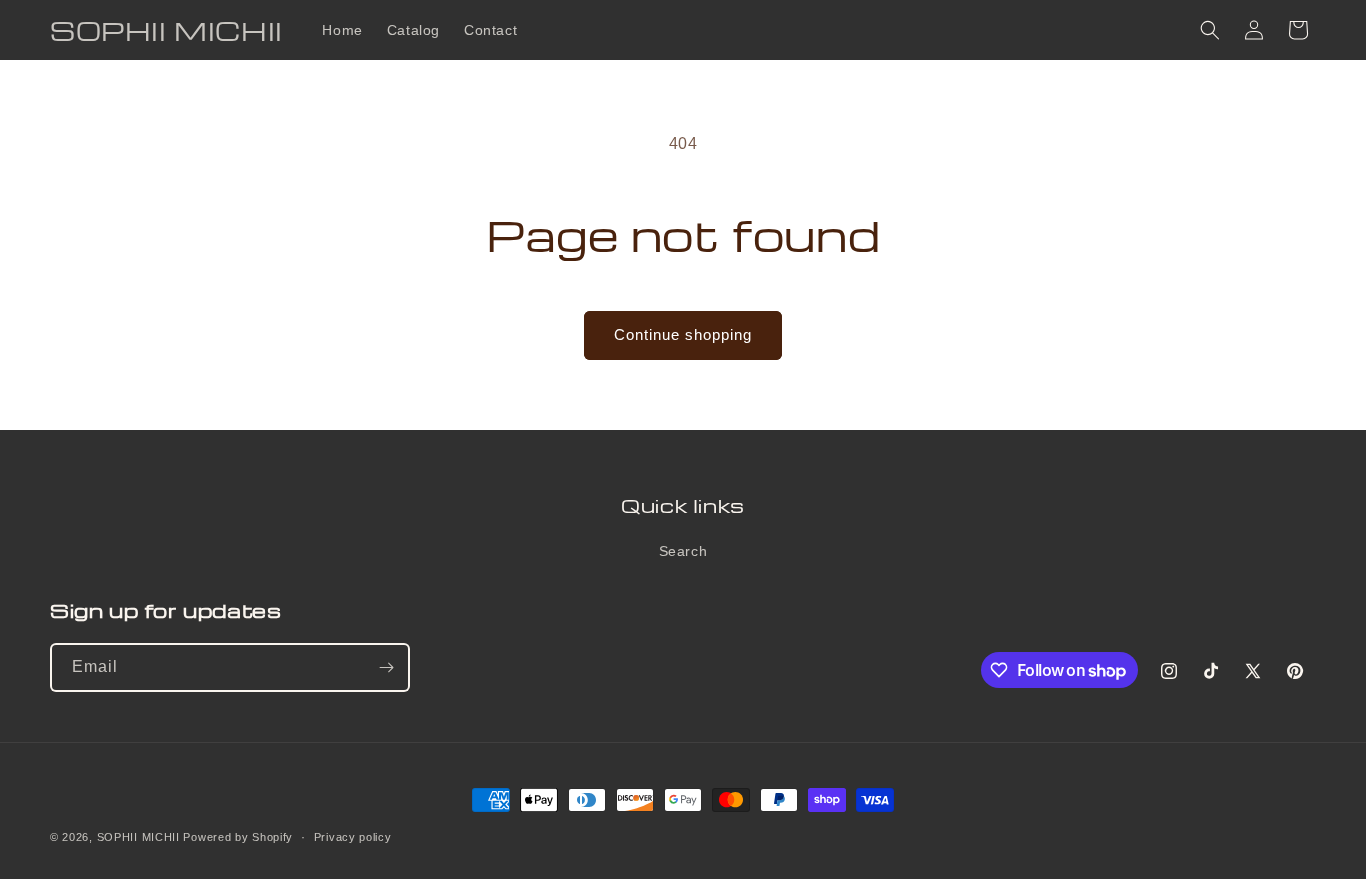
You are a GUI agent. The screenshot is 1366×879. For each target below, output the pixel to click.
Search (683, 551)
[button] (1210, 30)
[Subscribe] (386, 667)
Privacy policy (353, 837)
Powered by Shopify (238, 837)
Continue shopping (683, 334)
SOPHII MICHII (138, 837)
